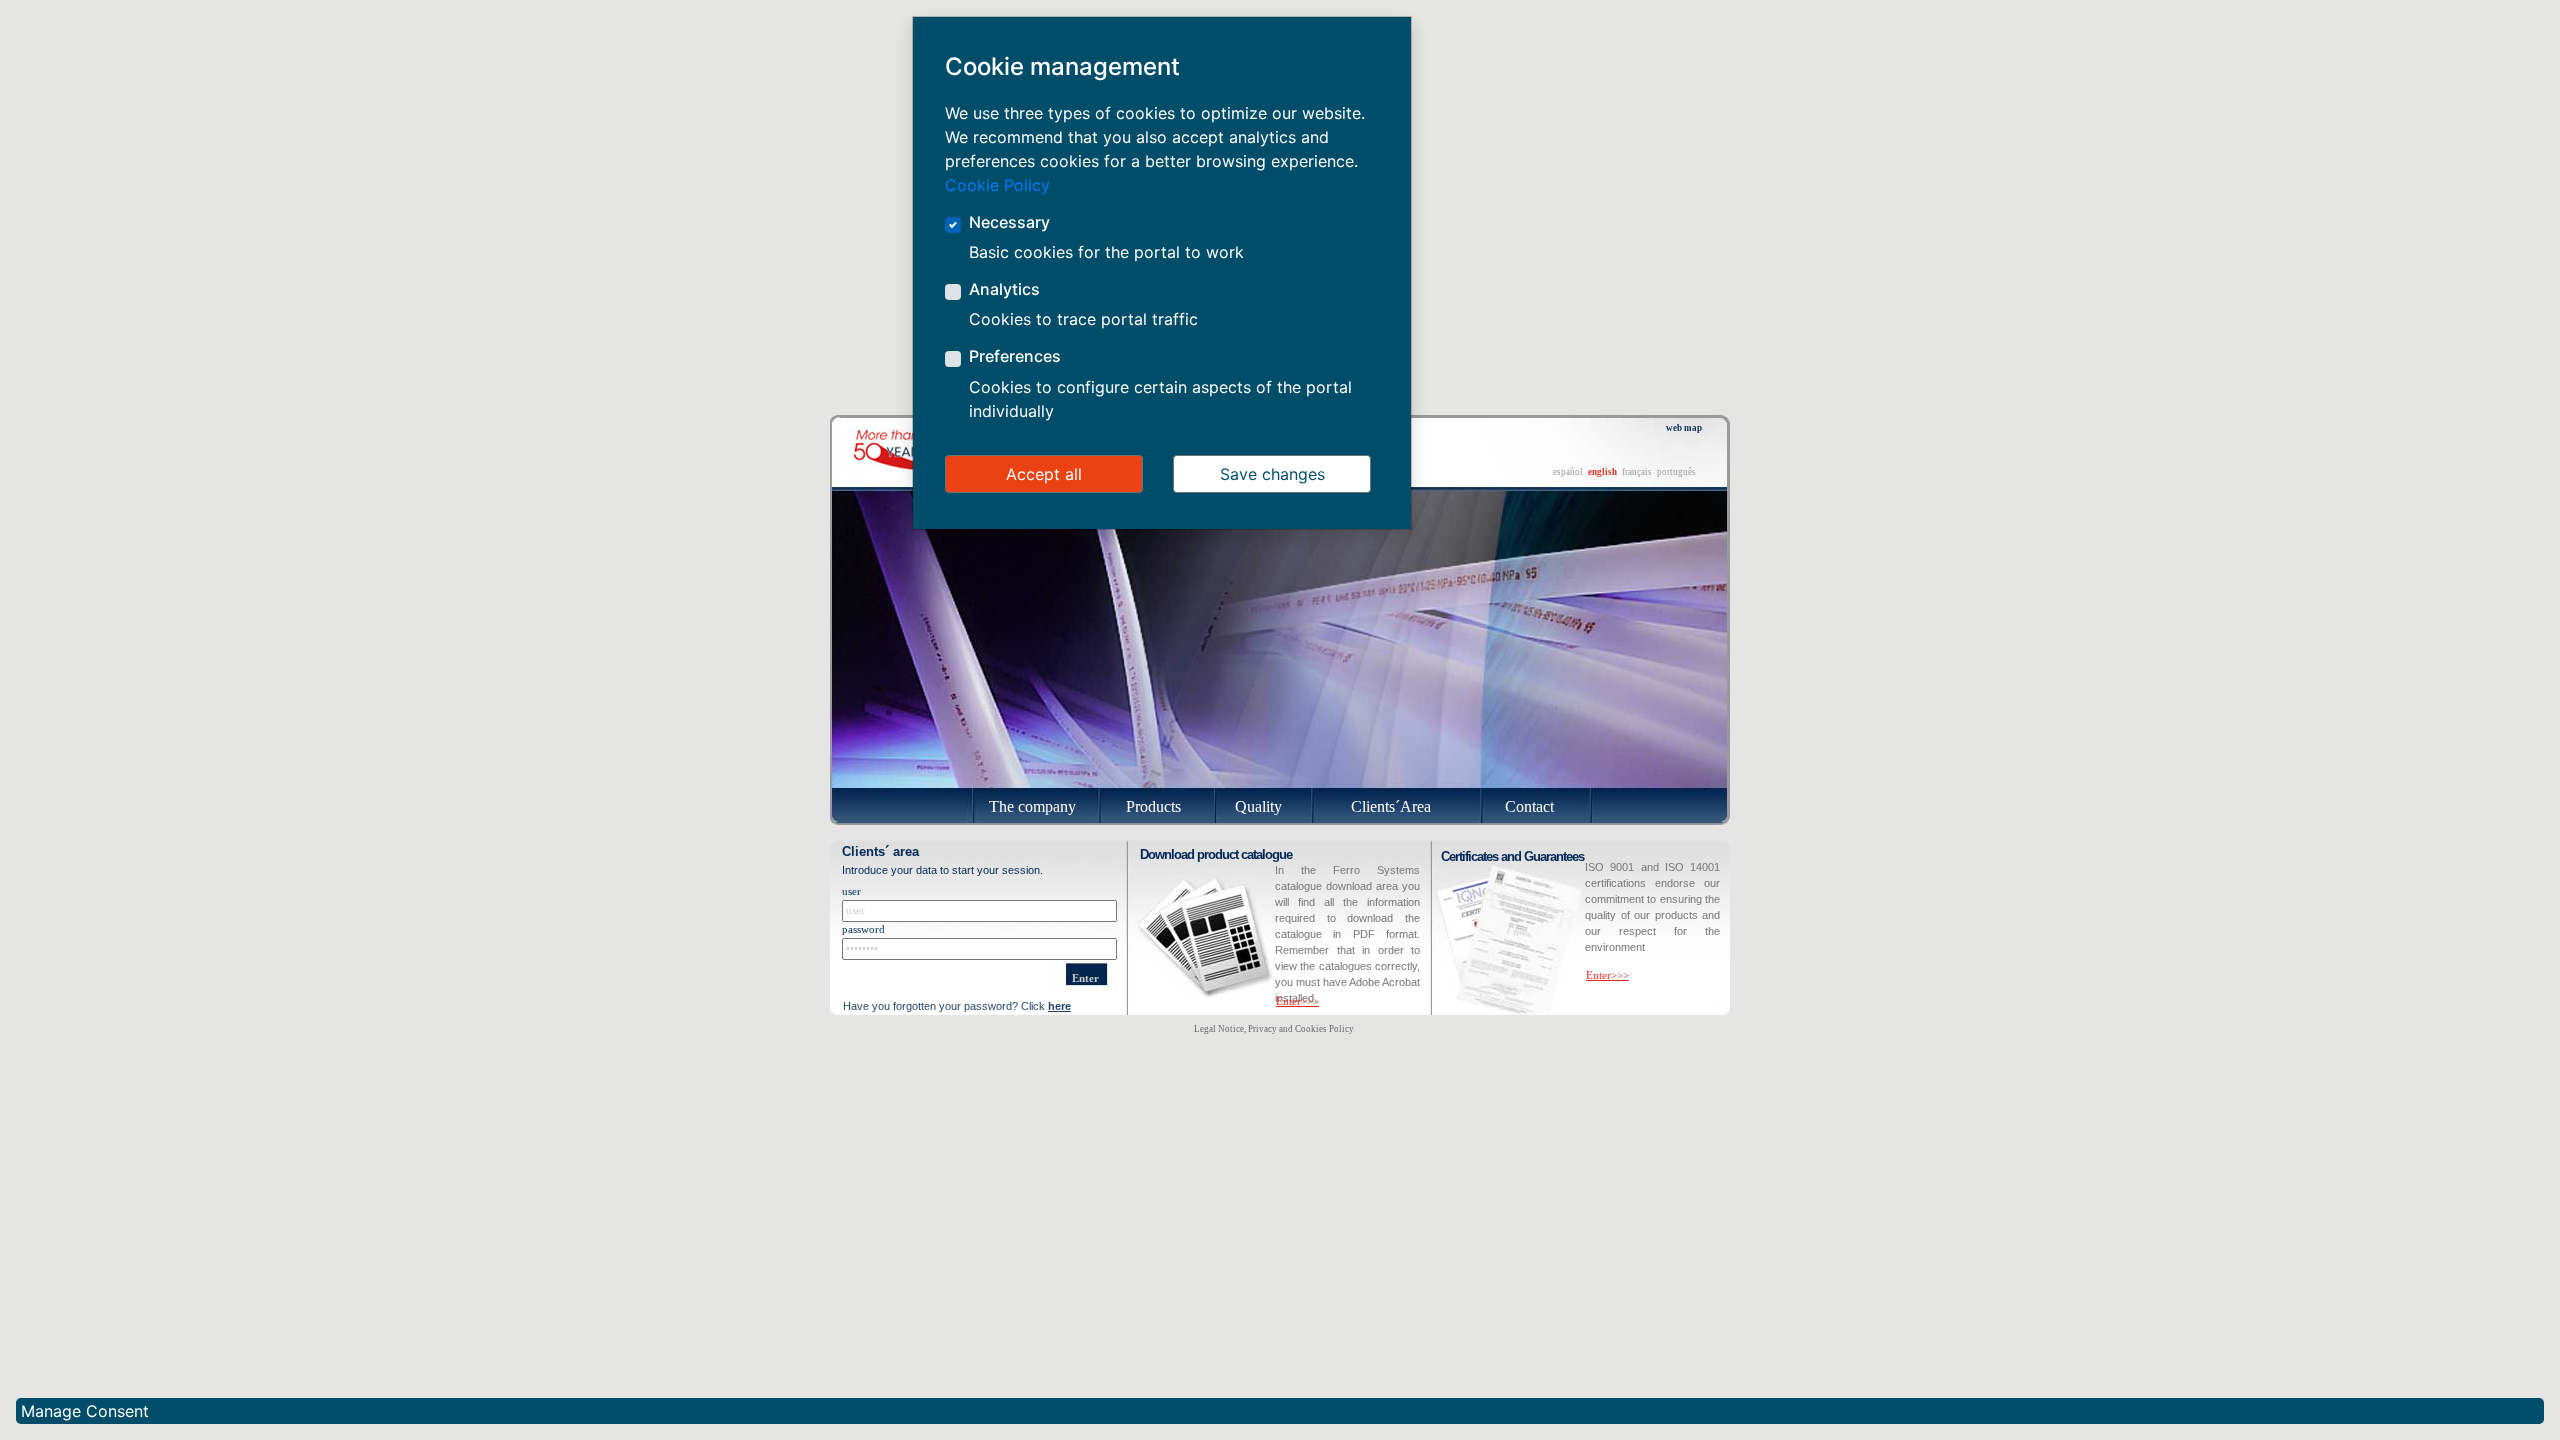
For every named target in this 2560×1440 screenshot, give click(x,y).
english (1602, 472)
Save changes (1272, 474)
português (1676, 472)
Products (1153, 806)
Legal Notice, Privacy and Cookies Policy (1274, 1029)
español (1568, 472)
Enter (1085, 978)
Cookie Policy (997, 185)
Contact (1529, 806)
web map (1684, 428)
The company (1032, 806)
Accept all (1044, 474)
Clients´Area (1391, 806)
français (1637, 472)
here (1059, 1006)
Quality (1258, 806)
